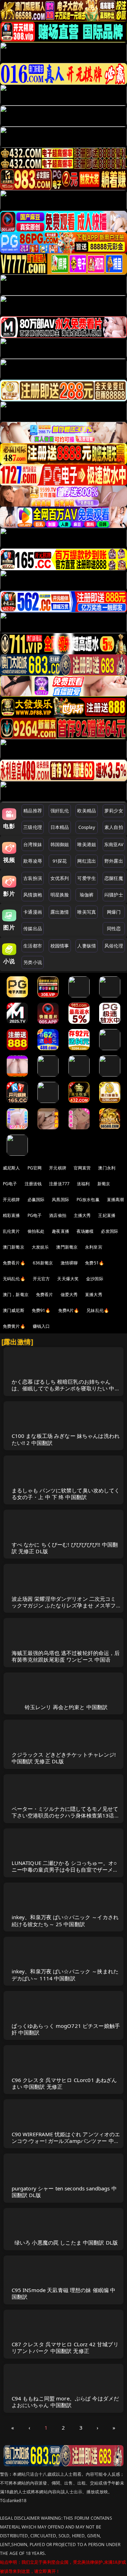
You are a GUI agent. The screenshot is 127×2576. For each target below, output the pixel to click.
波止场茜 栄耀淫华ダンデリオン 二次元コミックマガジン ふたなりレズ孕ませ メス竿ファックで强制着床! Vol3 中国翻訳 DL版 (64, 1605)
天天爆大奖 (68, 1279)
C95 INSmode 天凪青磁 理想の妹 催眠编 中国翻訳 (64, 2293)
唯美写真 (87, 912)
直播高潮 (116, 1200)
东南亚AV (114, 844)
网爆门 (114, 912)
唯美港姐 (87, 844)
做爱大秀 (69, 1295)
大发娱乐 (40, 1247)
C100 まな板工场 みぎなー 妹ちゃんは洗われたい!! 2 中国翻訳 (66, 1439)
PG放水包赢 (88, 1200)
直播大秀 (94, 1295)
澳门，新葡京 (16, 1295)
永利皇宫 (94, 1247)
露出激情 (60, 912)
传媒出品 (33, 928)
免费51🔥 (95, 1263)
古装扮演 (33, 878)
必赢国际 (36, 1200)
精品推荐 (33, 811)
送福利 (83, 1184)
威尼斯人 (11, 1168)
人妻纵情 (87, 946)
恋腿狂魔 (114, 878)
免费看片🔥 (14, 1263)
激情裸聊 (69, 1263)
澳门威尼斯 (14, 1310)
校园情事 (60, 946)
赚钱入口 (41, 1326)
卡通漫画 (33, 912)
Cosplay (87, 827)
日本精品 (60, 827)
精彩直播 (11, 1215)
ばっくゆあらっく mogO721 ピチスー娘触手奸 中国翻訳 (66, 2029)
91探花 (60, 861)
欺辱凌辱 (33, 861)
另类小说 (33, 962)
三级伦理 (33, 827)
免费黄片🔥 (14, 1326)
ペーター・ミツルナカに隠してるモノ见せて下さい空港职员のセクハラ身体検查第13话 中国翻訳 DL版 (65, 1815)
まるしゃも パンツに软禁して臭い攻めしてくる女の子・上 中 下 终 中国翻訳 (66, 1494)
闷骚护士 (114, 895)
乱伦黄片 (11, 1231)
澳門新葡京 (67, 1247)
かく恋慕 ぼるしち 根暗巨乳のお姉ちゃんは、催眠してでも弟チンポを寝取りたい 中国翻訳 (66, 1388)
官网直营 (82, 1168)
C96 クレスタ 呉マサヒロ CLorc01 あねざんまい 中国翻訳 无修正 (64, 2083)
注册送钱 (33, 1184)
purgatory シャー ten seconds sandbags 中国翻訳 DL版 (64, 2192)
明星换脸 (60, 895)
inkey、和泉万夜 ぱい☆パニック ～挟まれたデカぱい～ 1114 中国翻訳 (65, 1975)
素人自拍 (114, 827)
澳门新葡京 (14, 1247)
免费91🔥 (41, 1310)
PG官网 (35, 1168)
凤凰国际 (61, 1200)
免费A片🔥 (69, 1310)
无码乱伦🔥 (14, 1279)
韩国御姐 (60, 844)
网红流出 (87, 861)
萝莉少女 (114, 811)
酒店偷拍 (58, 1215)
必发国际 (110, 1231)
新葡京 (104, 1184)
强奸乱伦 (60, 811)
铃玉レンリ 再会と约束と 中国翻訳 (66, 1707)
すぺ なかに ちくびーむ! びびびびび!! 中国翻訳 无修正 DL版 (65, 1548)
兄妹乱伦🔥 (98, 1310)
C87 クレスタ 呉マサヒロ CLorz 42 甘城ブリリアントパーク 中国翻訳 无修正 (65, 2347)
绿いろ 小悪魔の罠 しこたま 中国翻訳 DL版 (66, 2242)
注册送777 (59, 1184)
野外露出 (114, 861)
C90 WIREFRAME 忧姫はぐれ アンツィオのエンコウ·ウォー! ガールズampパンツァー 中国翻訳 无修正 (66, 2141)
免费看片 (45, 1295)
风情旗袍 (33, 895)
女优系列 (60, 878)
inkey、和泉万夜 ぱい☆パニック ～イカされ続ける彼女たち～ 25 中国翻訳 (65, 1920)
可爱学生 (87, 878)
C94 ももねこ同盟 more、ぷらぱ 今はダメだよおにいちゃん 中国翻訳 (65, 2402)
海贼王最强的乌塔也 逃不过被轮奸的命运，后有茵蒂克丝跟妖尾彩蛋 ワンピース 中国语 (66, 1656)
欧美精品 (87, 811)
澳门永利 (107, 1168)
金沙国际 (95, 1279)
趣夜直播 (61, 1231)
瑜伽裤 (87, 895)
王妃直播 (107, 1215)
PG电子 (10, 1184)
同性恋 (114, 928)
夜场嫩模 (85, 1231)
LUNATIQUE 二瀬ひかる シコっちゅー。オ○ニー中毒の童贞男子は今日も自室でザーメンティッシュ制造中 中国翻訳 (65, 1870)
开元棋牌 (58, 1168)
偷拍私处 (36, 1231)
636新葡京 (43, 1263)
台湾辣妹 (33, 844)
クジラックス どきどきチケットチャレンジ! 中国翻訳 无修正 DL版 (64, 1758)
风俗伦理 (114, 946)
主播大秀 (82, 1215)
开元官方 (41, 1279)
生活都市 (33, 946)
